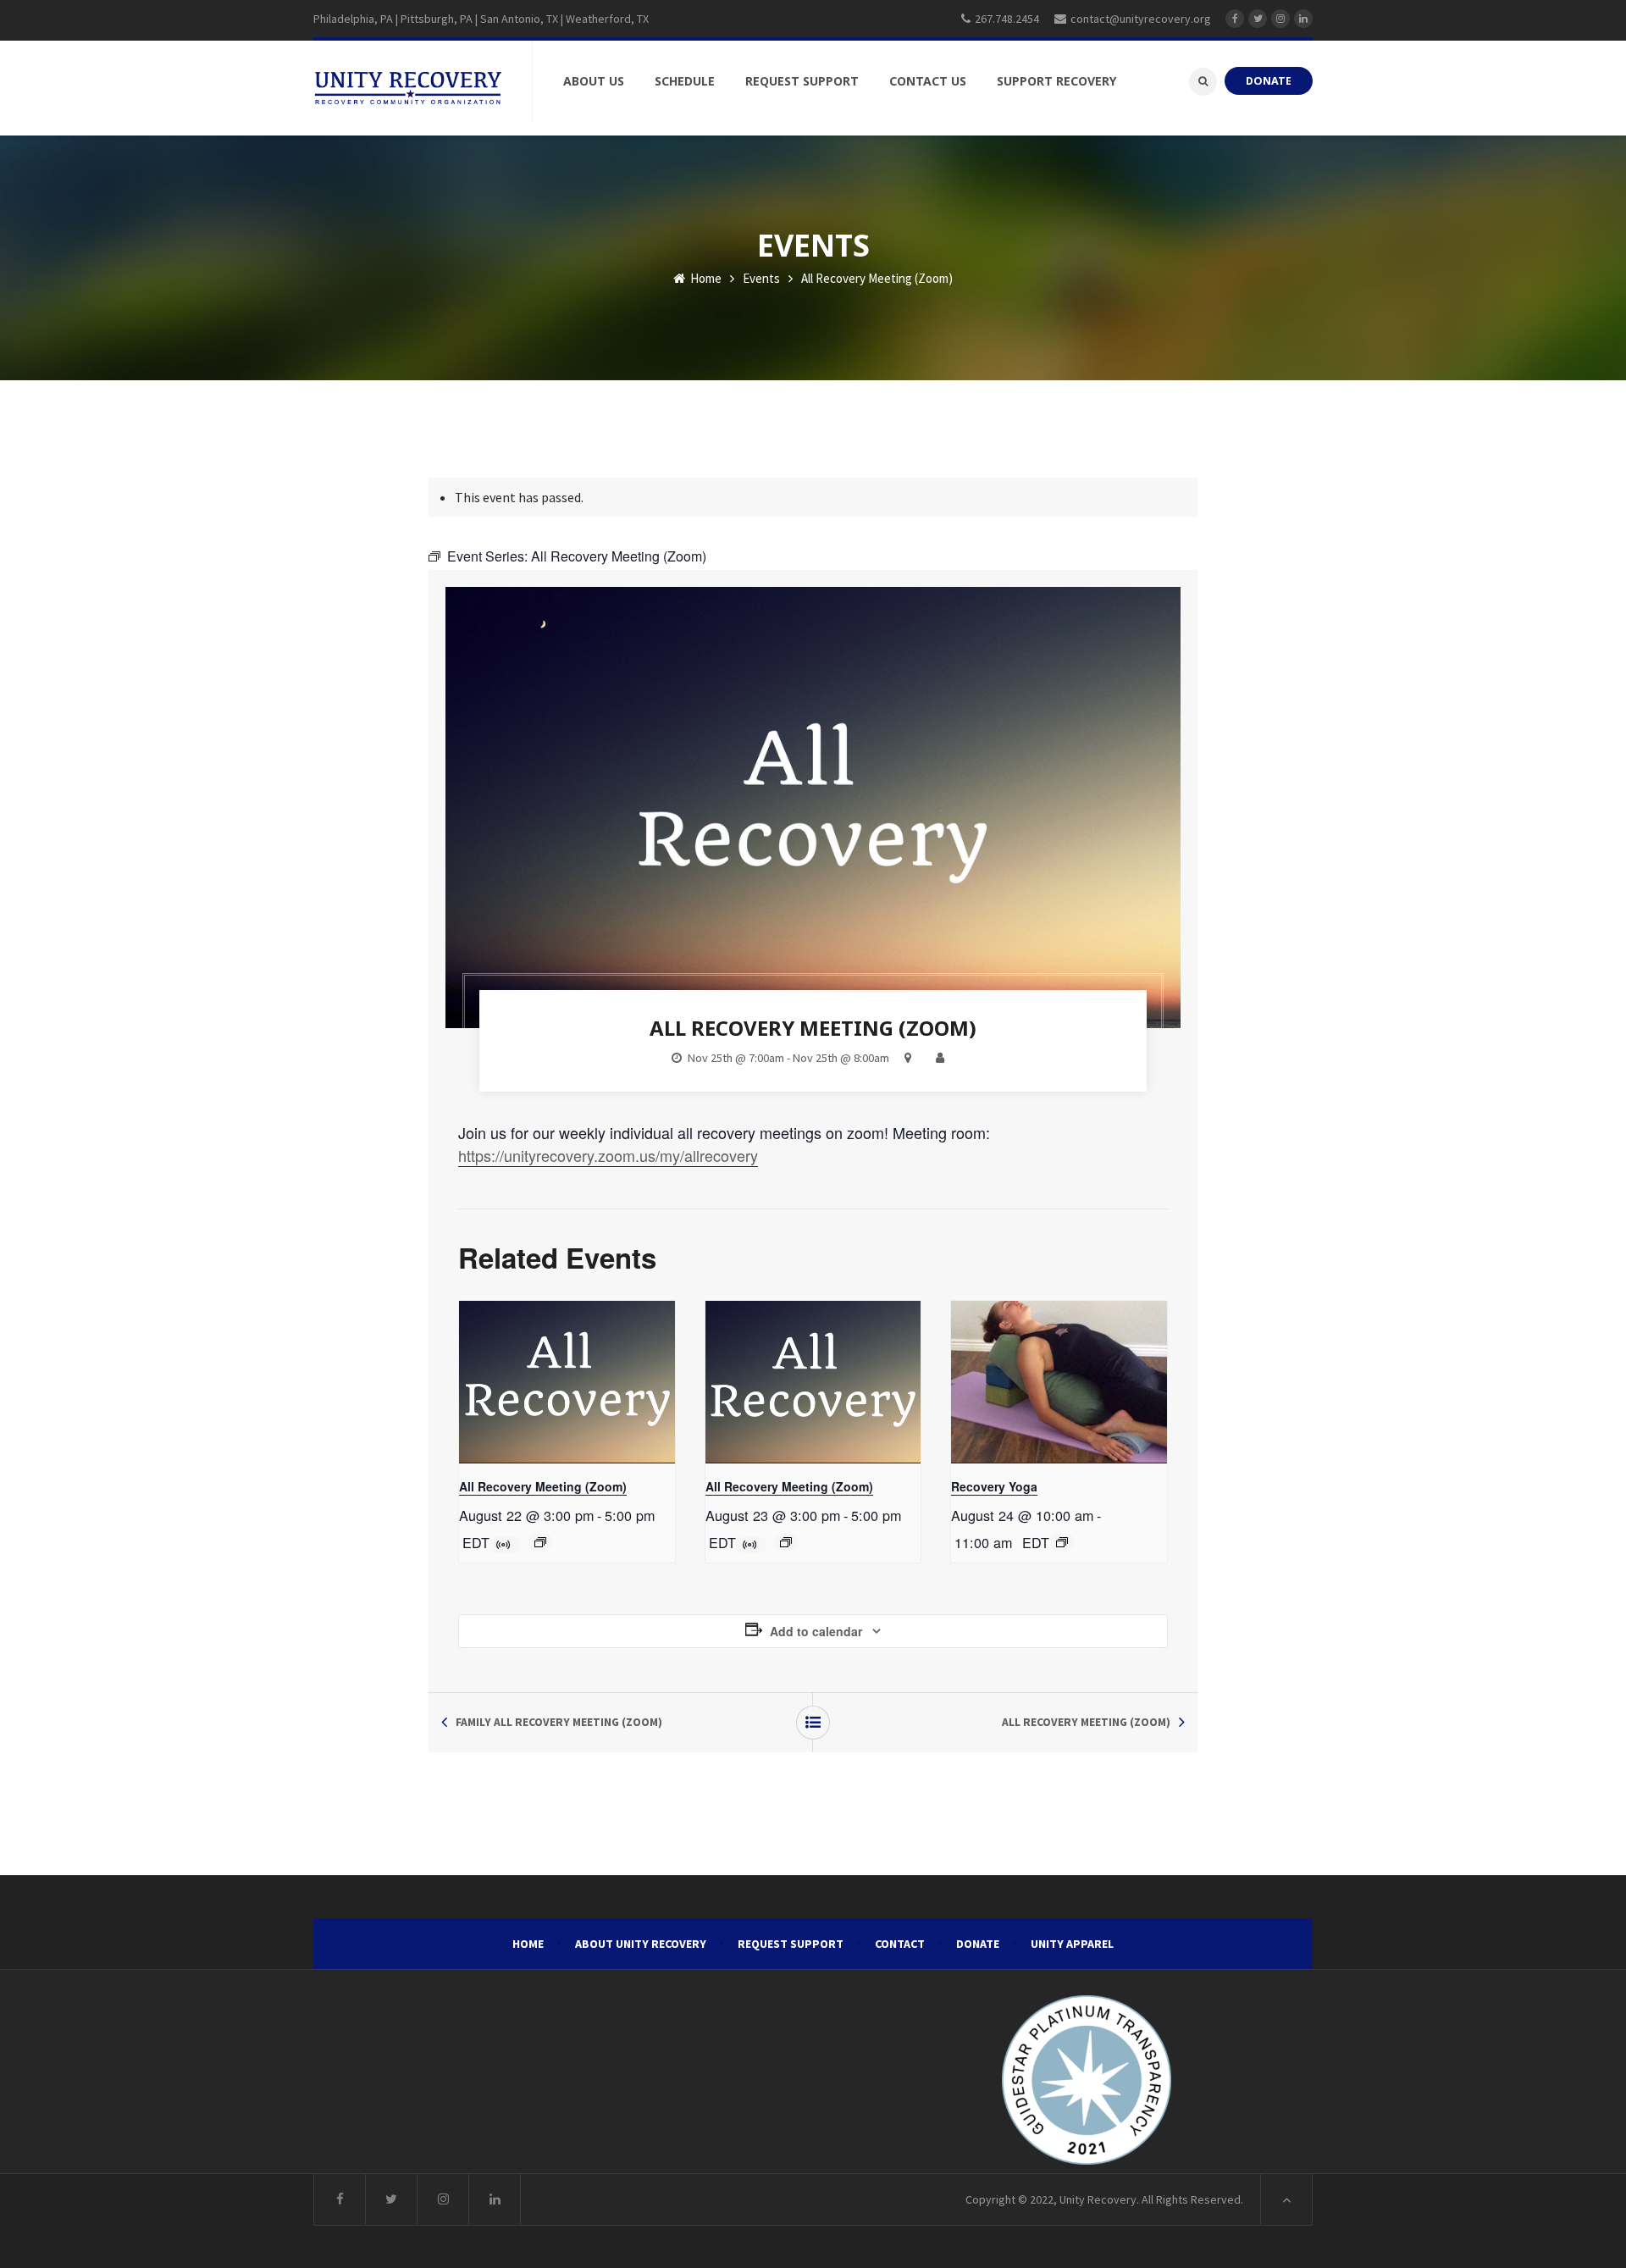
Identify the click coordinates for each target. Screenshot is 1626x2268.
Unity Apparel (1072, 1944)
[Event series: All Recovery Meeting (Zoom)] (540, 1542)
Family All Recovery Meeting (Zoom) (559, 1722)
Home (705, 278)
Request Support (791, 1944)
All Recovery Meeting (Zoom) (543, 1486)
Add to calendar (816, 1631)
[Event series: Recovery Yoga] (1062, 1542)
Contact (900, 1944)
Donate (978, 1944)
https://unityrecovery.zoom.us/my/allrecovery (608, 1155)
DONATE (1269, 81)
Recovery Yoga (994, 1486)
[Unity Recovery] (408, 88)
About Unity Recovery (641, 1944)
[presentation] (567, 1382)
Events (761, 278)
